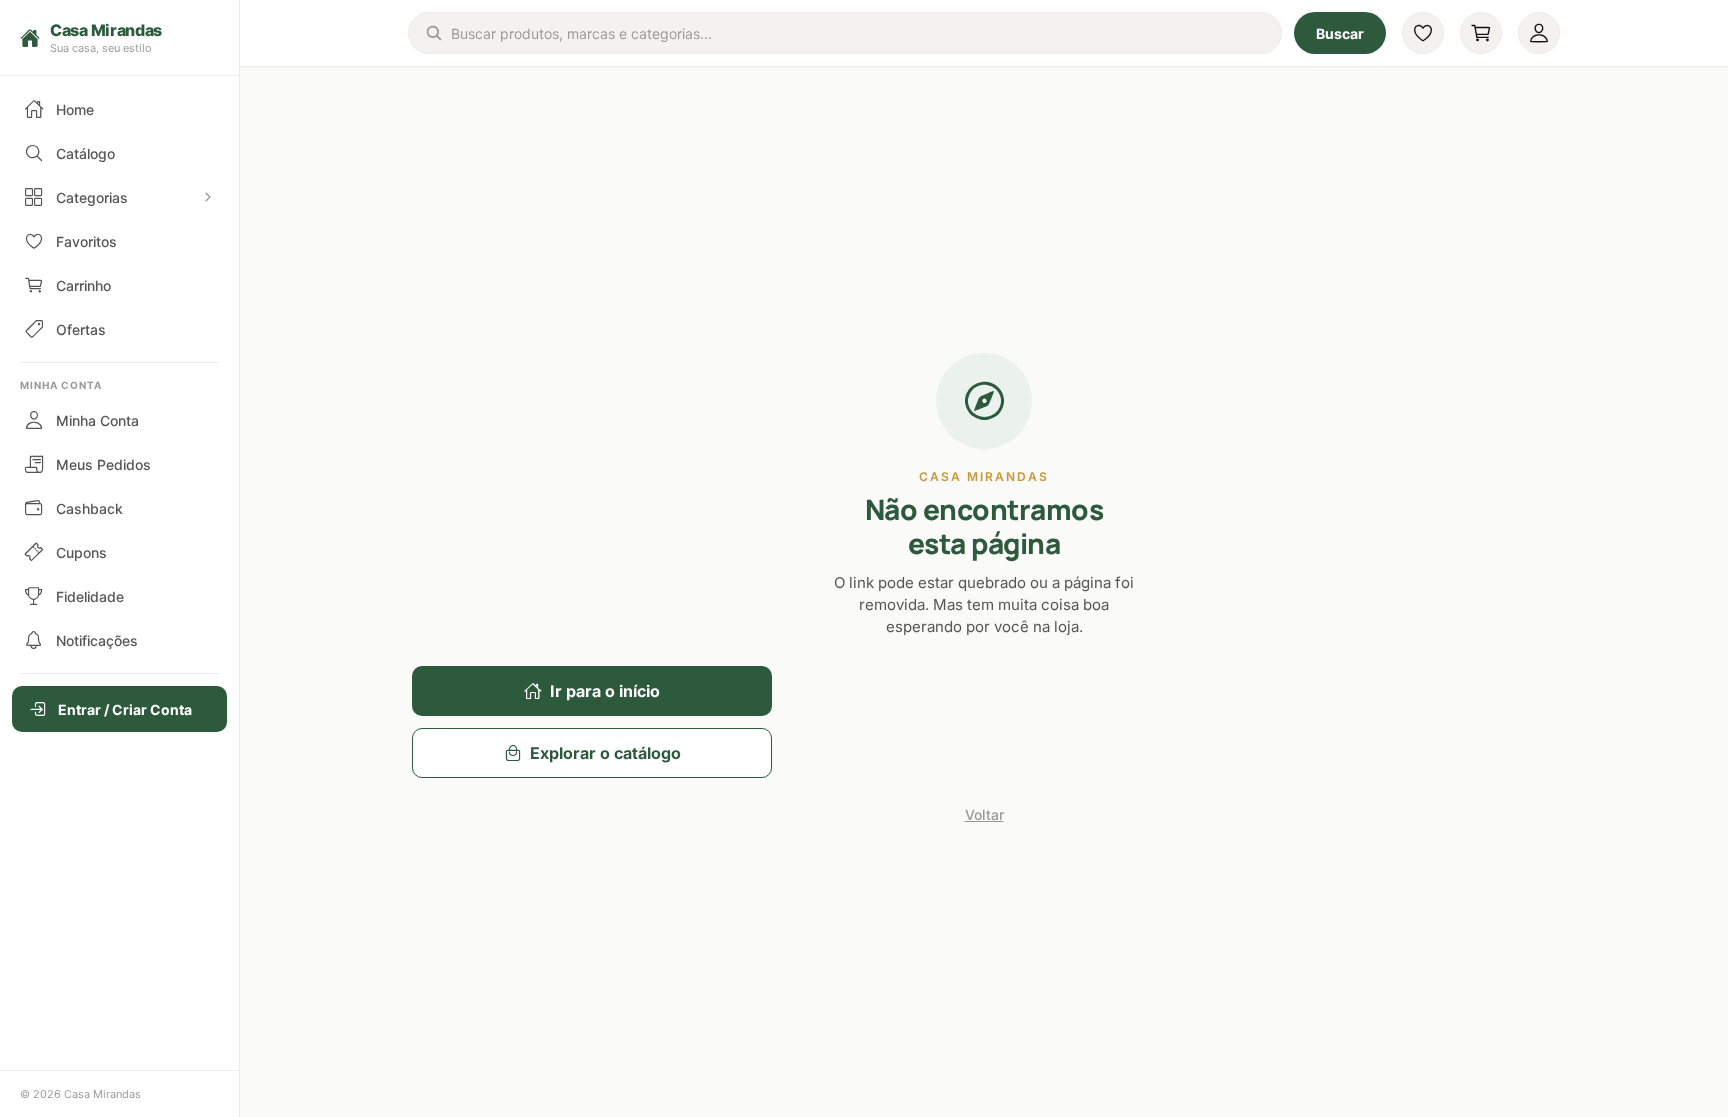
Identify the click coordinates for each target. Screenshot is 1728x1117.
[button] (119, 38)
